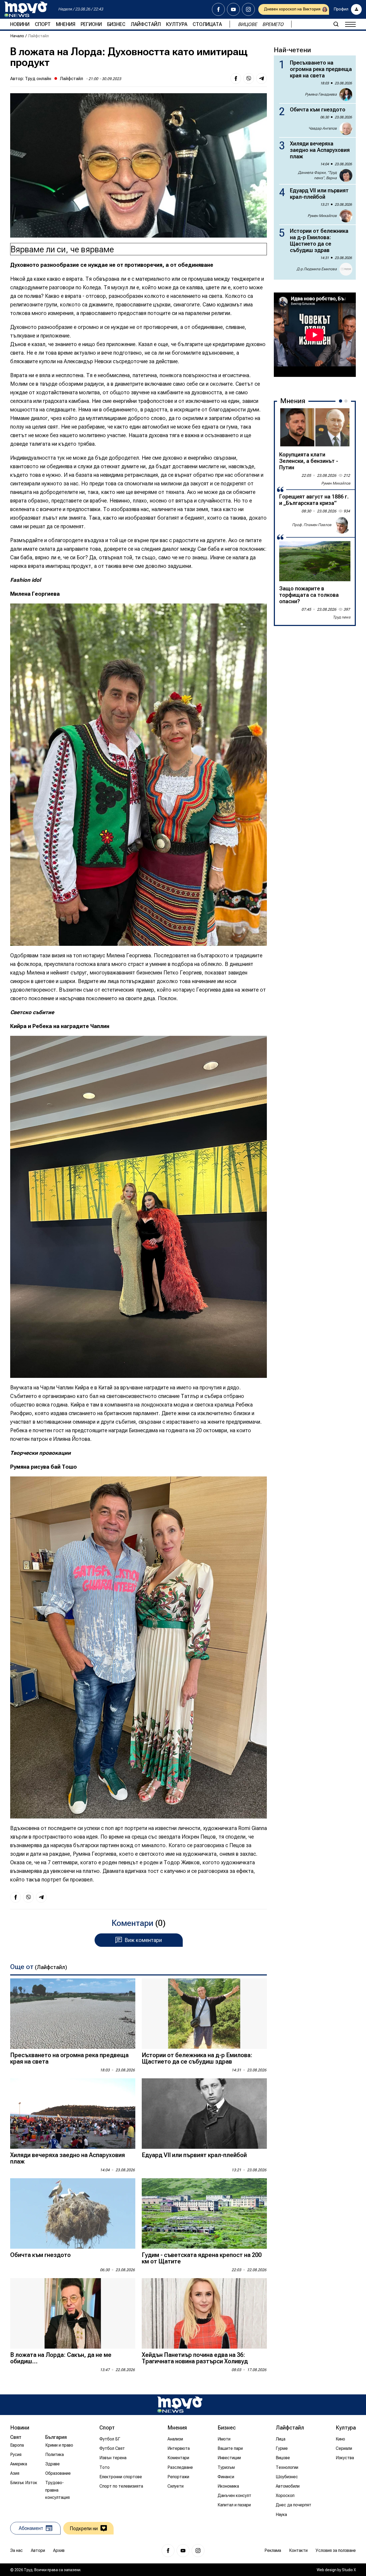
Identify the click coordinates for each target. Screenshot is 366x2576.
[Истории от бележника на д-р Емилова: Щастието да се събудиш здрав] (204, 2014)
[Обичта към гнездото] (73, 2213)
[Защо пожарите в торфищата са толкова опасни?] (315, 561)
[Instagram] (248, 9)
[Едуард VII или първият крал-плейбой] (204, 2114)
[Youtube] (233, 9)
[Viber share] (249, 78)
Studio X (349, 2570)
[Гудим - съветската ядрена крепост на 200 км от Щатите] (204, 2213)
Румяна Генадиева (321, 94)
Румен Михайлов (322, 216)
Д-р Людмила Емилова (317, 269)
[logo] (26, 9)
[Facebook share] (236, 78)
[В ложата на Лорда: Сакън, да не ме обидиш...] (73, 2313)
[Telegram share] (262, 78)
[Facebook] (218, 9)
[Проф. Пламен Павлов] (342, 525)
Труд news (342, 617)
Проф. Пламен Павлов (312, 525)
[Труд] (180, 2405)
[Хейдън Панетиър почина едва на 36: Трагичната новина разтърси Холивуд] (204, 2313)
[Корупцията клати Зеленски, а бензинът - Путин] (315, 427)
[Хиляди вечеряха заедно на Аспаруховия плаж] (73, 2114)
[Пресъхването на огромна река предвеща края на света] (73, 2014)
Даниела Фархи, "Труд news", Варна (317, 175)
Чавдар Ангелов (323, 128)
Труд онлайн (38, 78)
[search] (336, 24)
